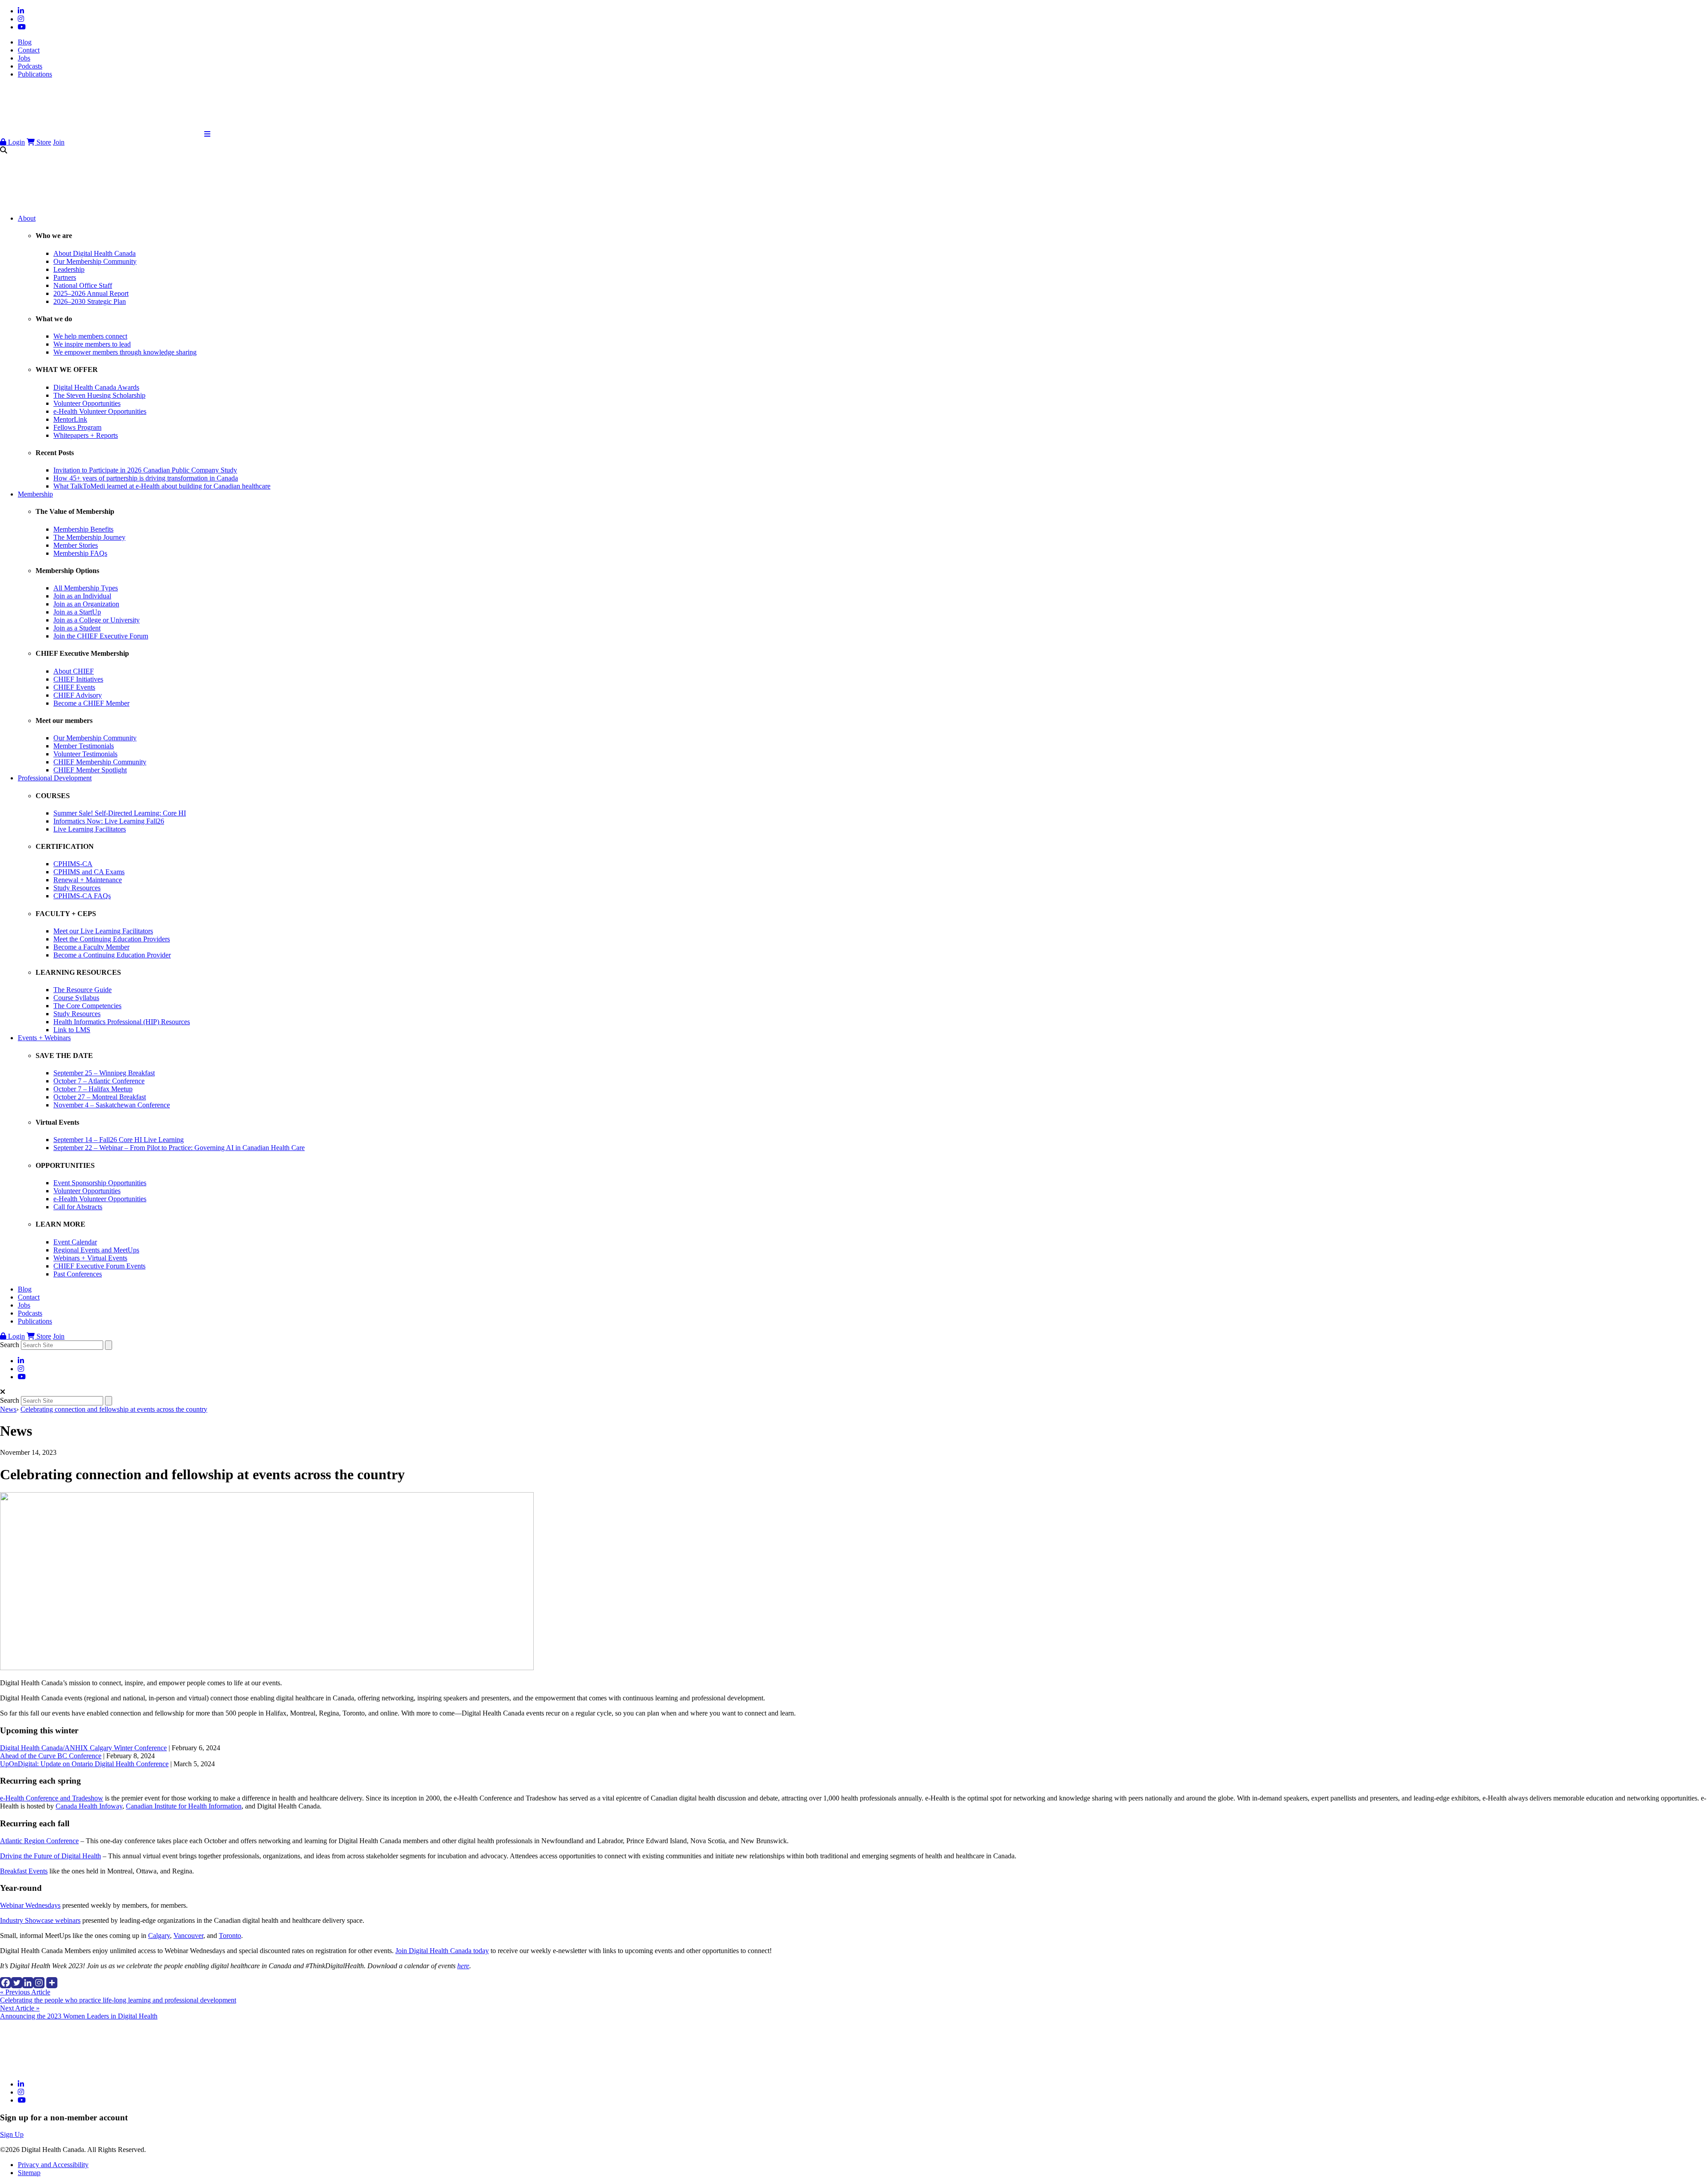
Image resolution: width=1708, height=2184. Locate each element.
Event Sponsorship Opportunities (100, 1183)
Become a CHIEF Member (91, 703)
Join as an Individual (82, 596)
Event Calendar (75, 1242)
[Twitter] (17, 1983)
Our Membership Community (95, 261)
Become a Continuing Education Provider (112, 955)
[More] (52, 1983)
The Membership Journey (89, 537)
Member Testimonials (84, 746)
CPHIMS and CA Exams (89, 872)
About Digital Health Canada (95, 253)
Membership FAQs (80, 553)
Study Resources (77, 888)
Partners (65, 277)
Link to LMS (72, 1030)
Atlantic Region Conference (39, 1841)
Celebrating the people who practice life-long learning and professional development (118, 1996)
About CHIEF (74, 671)
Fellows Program (77, 427)
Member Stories (76, 545)
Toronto (230, 1936)
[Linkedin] (28, 1983)
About (27, 218)
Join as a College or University (97, 620)
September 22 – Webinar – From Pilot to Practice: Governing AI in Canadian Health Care (179, 1148)
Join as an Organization (86, 604)
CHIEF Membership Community (100, 762)
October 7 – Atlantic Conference (99, 1081)
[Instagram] (39, 1983)
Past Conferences (78, 1274)
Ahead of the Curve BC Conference (51, 1756)
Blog (25, 42)
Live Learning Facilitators (90, 829)
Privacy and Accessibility (53, 2165)
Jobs (24, 58)
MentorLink (70, 419)
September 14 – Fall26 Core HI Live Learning (119, 1140)
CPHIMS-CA (73, 864)
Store (43, 142)
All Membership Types (86, 588)
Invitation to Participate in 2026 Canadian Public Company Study (145, 470)
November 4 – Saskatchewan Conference (112, 1105)
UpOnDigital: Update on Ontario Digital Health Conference (84, 1764)
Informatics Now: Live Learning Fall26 (109, 821)
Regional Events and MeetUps (96, 1250)
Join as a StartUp (77, 612)
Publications (35, 74)
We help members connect (90, 336)
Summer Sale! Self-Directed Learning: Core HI (120, 813)
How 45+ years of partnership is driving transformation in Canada (146, 478)
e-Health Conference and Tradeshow (52, 1798)
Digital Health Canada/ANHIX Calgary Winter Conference (83, 1748)
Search (10, 1345)
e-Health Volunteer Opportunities (100, 411)
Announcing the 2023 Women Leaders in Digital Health (79, 2012)
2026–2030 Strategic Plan (90, 301)
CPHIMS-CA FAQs (82, 896)
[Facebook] (6, 1983)
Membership (35, 494)
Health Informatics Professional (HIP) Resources (122, 1022)
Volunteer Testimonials (85, 754)
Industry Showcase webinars (40, 1920)
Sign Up (12, 2134)
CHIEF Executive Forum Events (99, 1266)
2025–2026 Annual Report (91, 293)
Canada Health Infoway (89, 1806)
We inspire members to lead (92, 344)
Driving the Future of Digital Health (50, 1856)
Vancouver (188, 1936)
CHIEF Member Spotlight (90, 770)
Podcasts (30, 66)
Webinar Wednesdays (30, 1905)
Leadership (69, 269)
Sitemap (29, 2173)
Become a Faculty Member (91, 947)
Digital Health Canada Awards (96, 387)
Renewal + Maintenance (88, 880)
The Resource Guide (83, 990)
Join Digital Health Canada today (442, 1951)
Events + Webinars (44, 1038)
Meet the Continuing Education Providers (112, 939)
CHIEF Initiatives (78, 679)
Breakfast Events (24, 1871)
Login (16, 142)
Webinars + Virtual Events (90, 1258)
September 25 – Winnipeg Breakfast (104, 1073)
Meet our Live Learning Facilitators (103, 931)
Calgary (159, 1936)
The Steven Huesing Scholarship (99, 395)
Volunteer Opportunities (87, 403)
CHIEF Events (74, 687)
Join (59, 142)
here (463, 1966)
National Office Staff (83, 285)
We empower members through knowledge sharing (125, 352)
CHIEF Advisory (78, 695)
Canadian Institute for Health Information (184, 1806)
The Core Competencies (87, 1006)
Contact (29, 50)
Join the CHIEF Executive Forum (101, 636)
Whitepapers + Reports (86, 435)
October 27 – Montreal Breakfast (100, 1097)
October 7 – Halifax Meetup (93, 1089)
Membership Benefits (83, 529)
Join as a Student (77, 628)
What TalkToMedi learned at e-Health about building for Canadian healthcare (162, 486)
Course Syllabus (76, 998)
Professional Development (55, 778)
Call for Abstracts (78, 1207)
